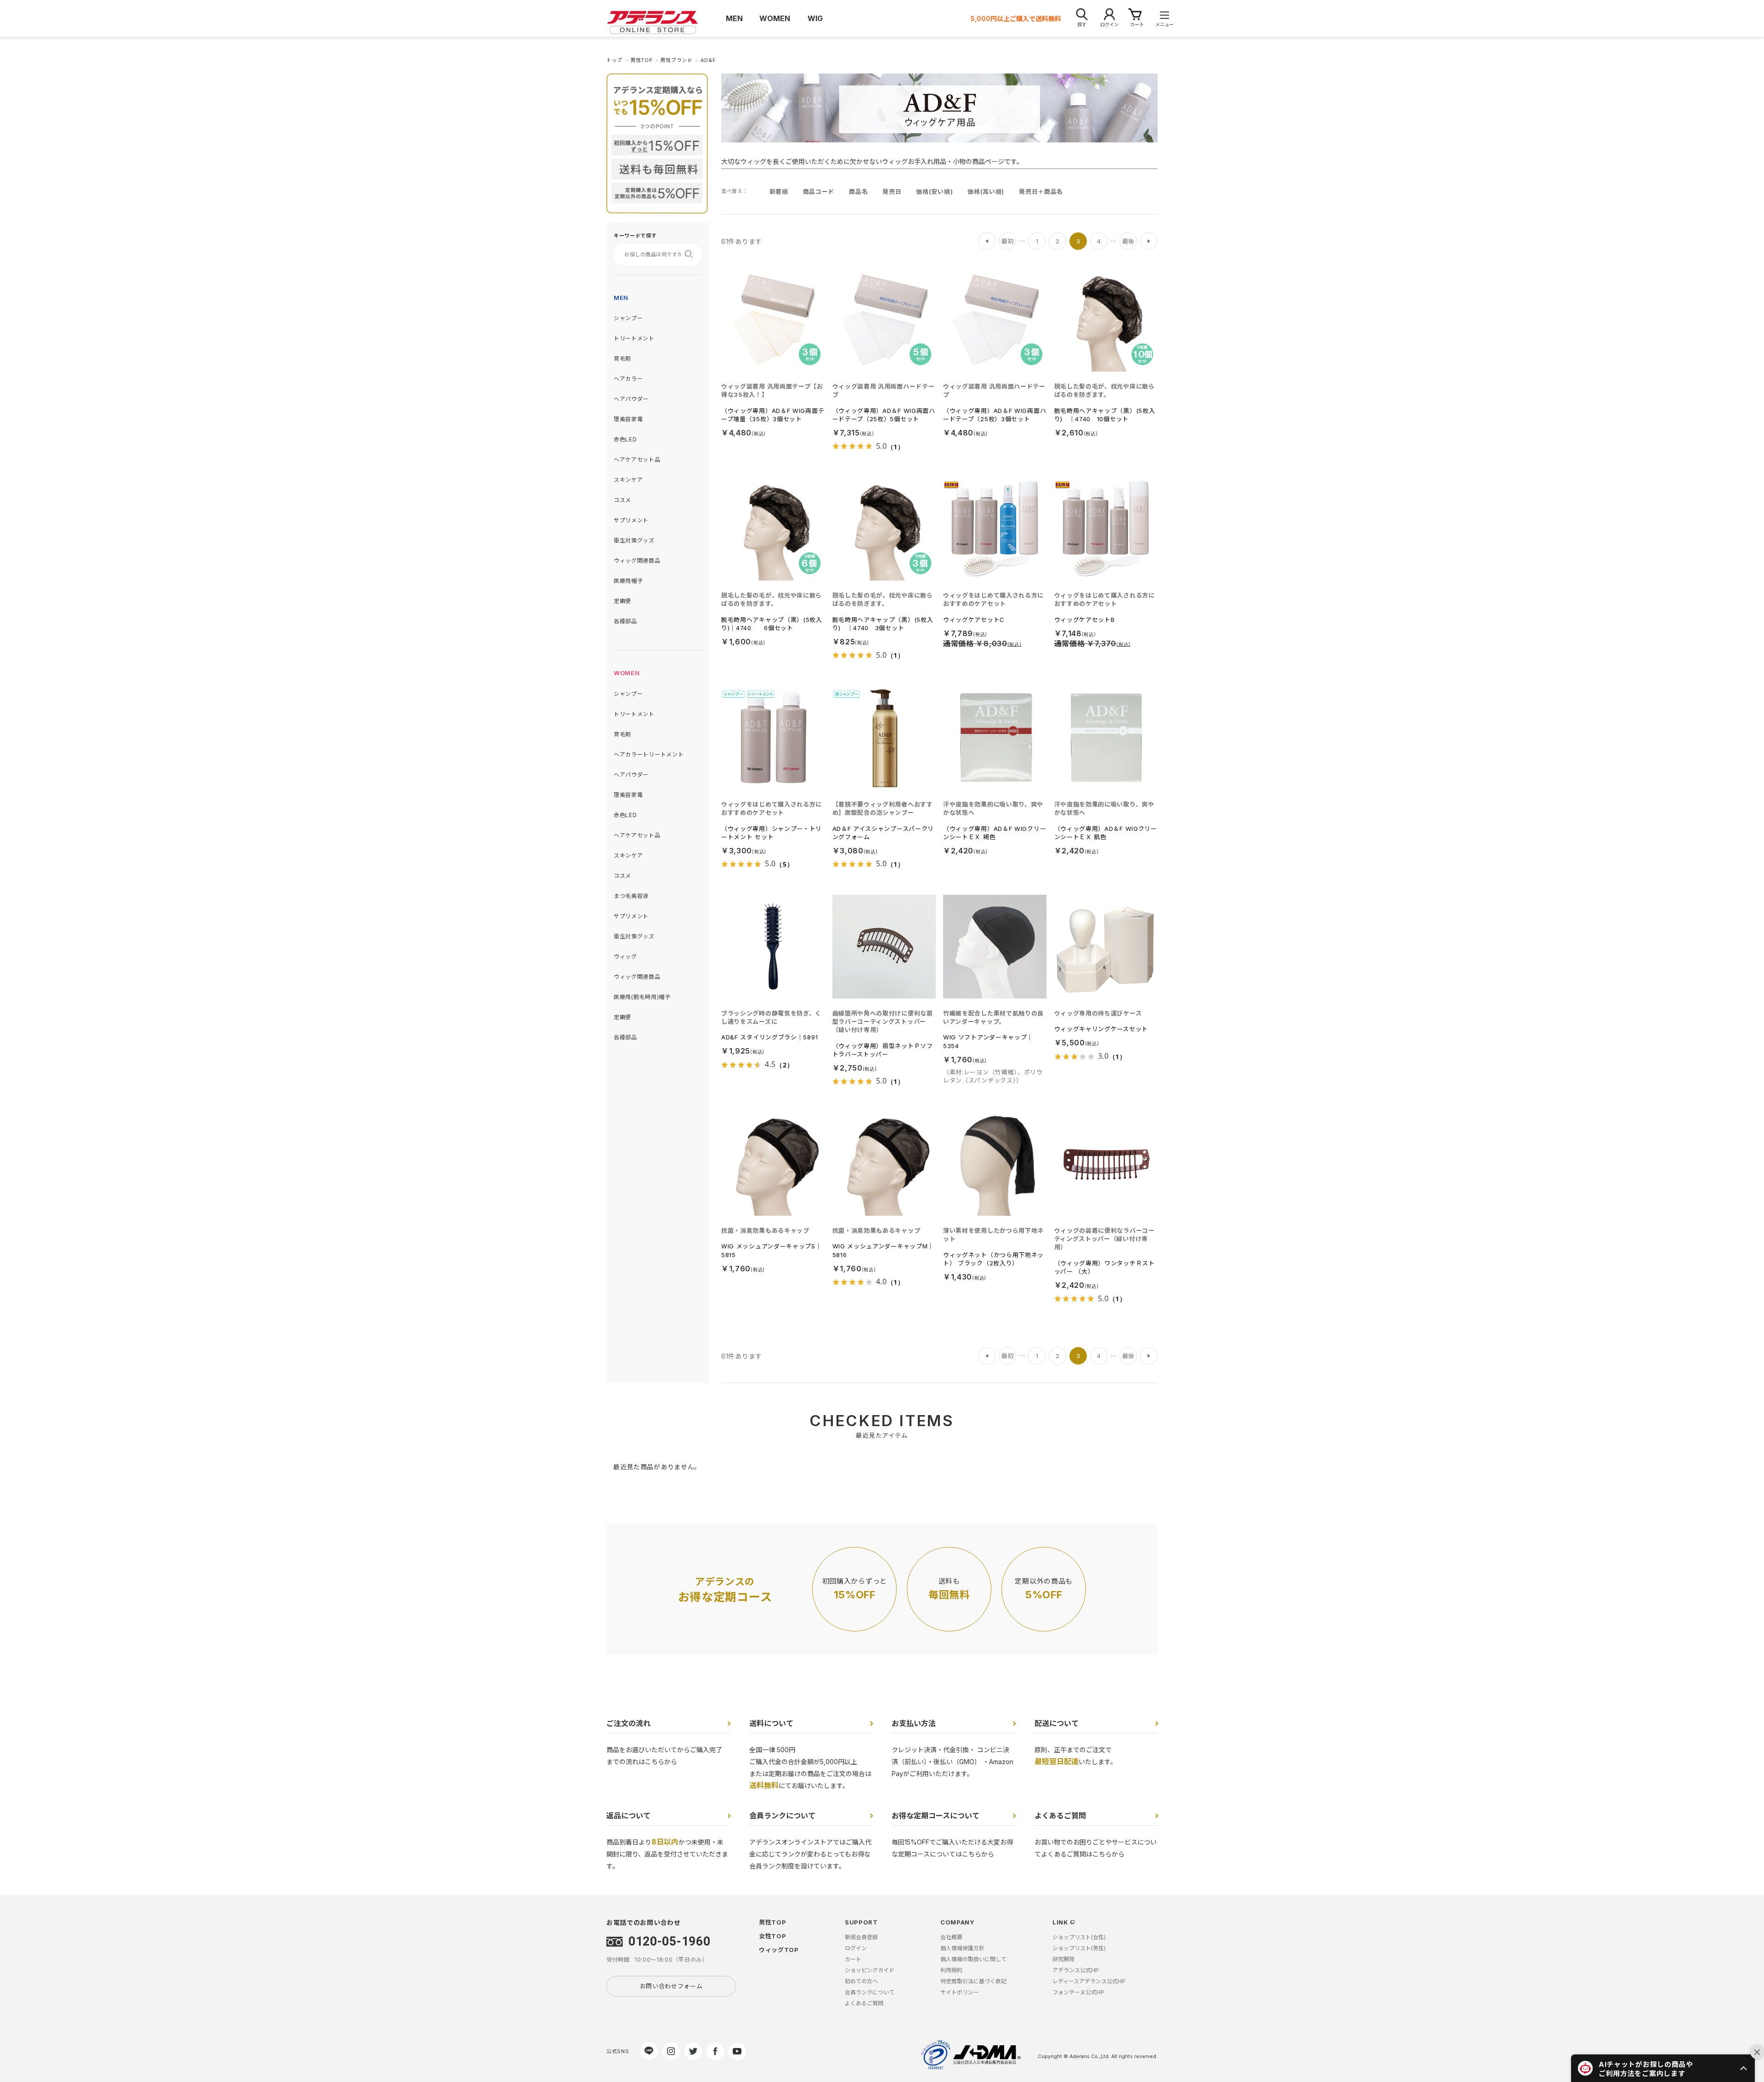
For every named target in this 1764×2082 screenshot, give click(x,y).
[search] (692, 254)
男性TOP (773, 1922)
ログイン (856, 1948)
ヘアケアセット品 (637, 460)
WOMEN (627, 673)
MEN (621, 298)
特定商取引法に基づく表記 (973, 1981)
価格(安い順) (934, 192)
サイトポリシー (960, 1992)
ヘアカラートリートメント (649, 754)
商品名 (858, 192)
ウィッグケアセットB (1085, 620)
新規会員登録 (861, 1937)
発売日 (892, 192)
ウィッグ (625, 956)
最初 (1007, 241)
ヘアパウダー (631, 399)
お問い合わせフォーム (671, 1986)
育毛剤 (622, 358)
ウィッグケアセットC (974, 620)
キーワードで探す (635, 236)
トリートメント (634, 338)
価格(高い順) (986, 192)
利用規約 (951, 1970)
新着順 (779, 192)
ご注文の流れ (628, 1723)
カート (853, 1959)
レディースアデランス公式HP (1089, 1981)
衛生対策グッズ (634, 540)
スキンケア (628, 480)
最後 (1128, 241)
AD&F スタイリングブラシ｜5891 (769, 1037)
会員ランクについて (782, 1816)
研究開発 (1063, 1959)
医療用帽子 (628, 581)
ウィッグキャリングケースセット (1101, 1029)
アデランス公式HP (1076, 1970)
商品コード (819, 192)
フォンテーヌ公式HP (1078, 1992)
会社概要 (951, 1937)
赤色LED (625, 439)
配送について (1057, 1723)
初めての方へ (861, 1981)
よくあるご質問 (1060, 1816)
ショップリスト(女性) (1079, 1937)
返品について (628, 1816)
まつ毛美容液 (631, 896)
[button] (1663, 2068)
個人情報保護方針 (962, 1948)
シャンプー (628, 318)
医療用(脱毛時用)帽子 (642, 997)
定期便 (622, 601)
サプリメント (631, 520)
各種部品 (625, 621)
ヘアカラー (628, 379)
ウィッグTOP (779, 1950)
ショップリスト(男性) (1079, 1948)
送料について (771, 1723)
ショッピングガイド (870, 1970)
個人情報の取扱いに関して (973, 1959)
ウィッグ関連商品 (637, 561)
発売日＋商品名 (1041, 192)
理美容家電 (628, 419)
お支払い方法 (914, 1723)
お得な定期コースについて (936, 1816)
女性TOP (773, 1936)
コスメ (622, 500)
